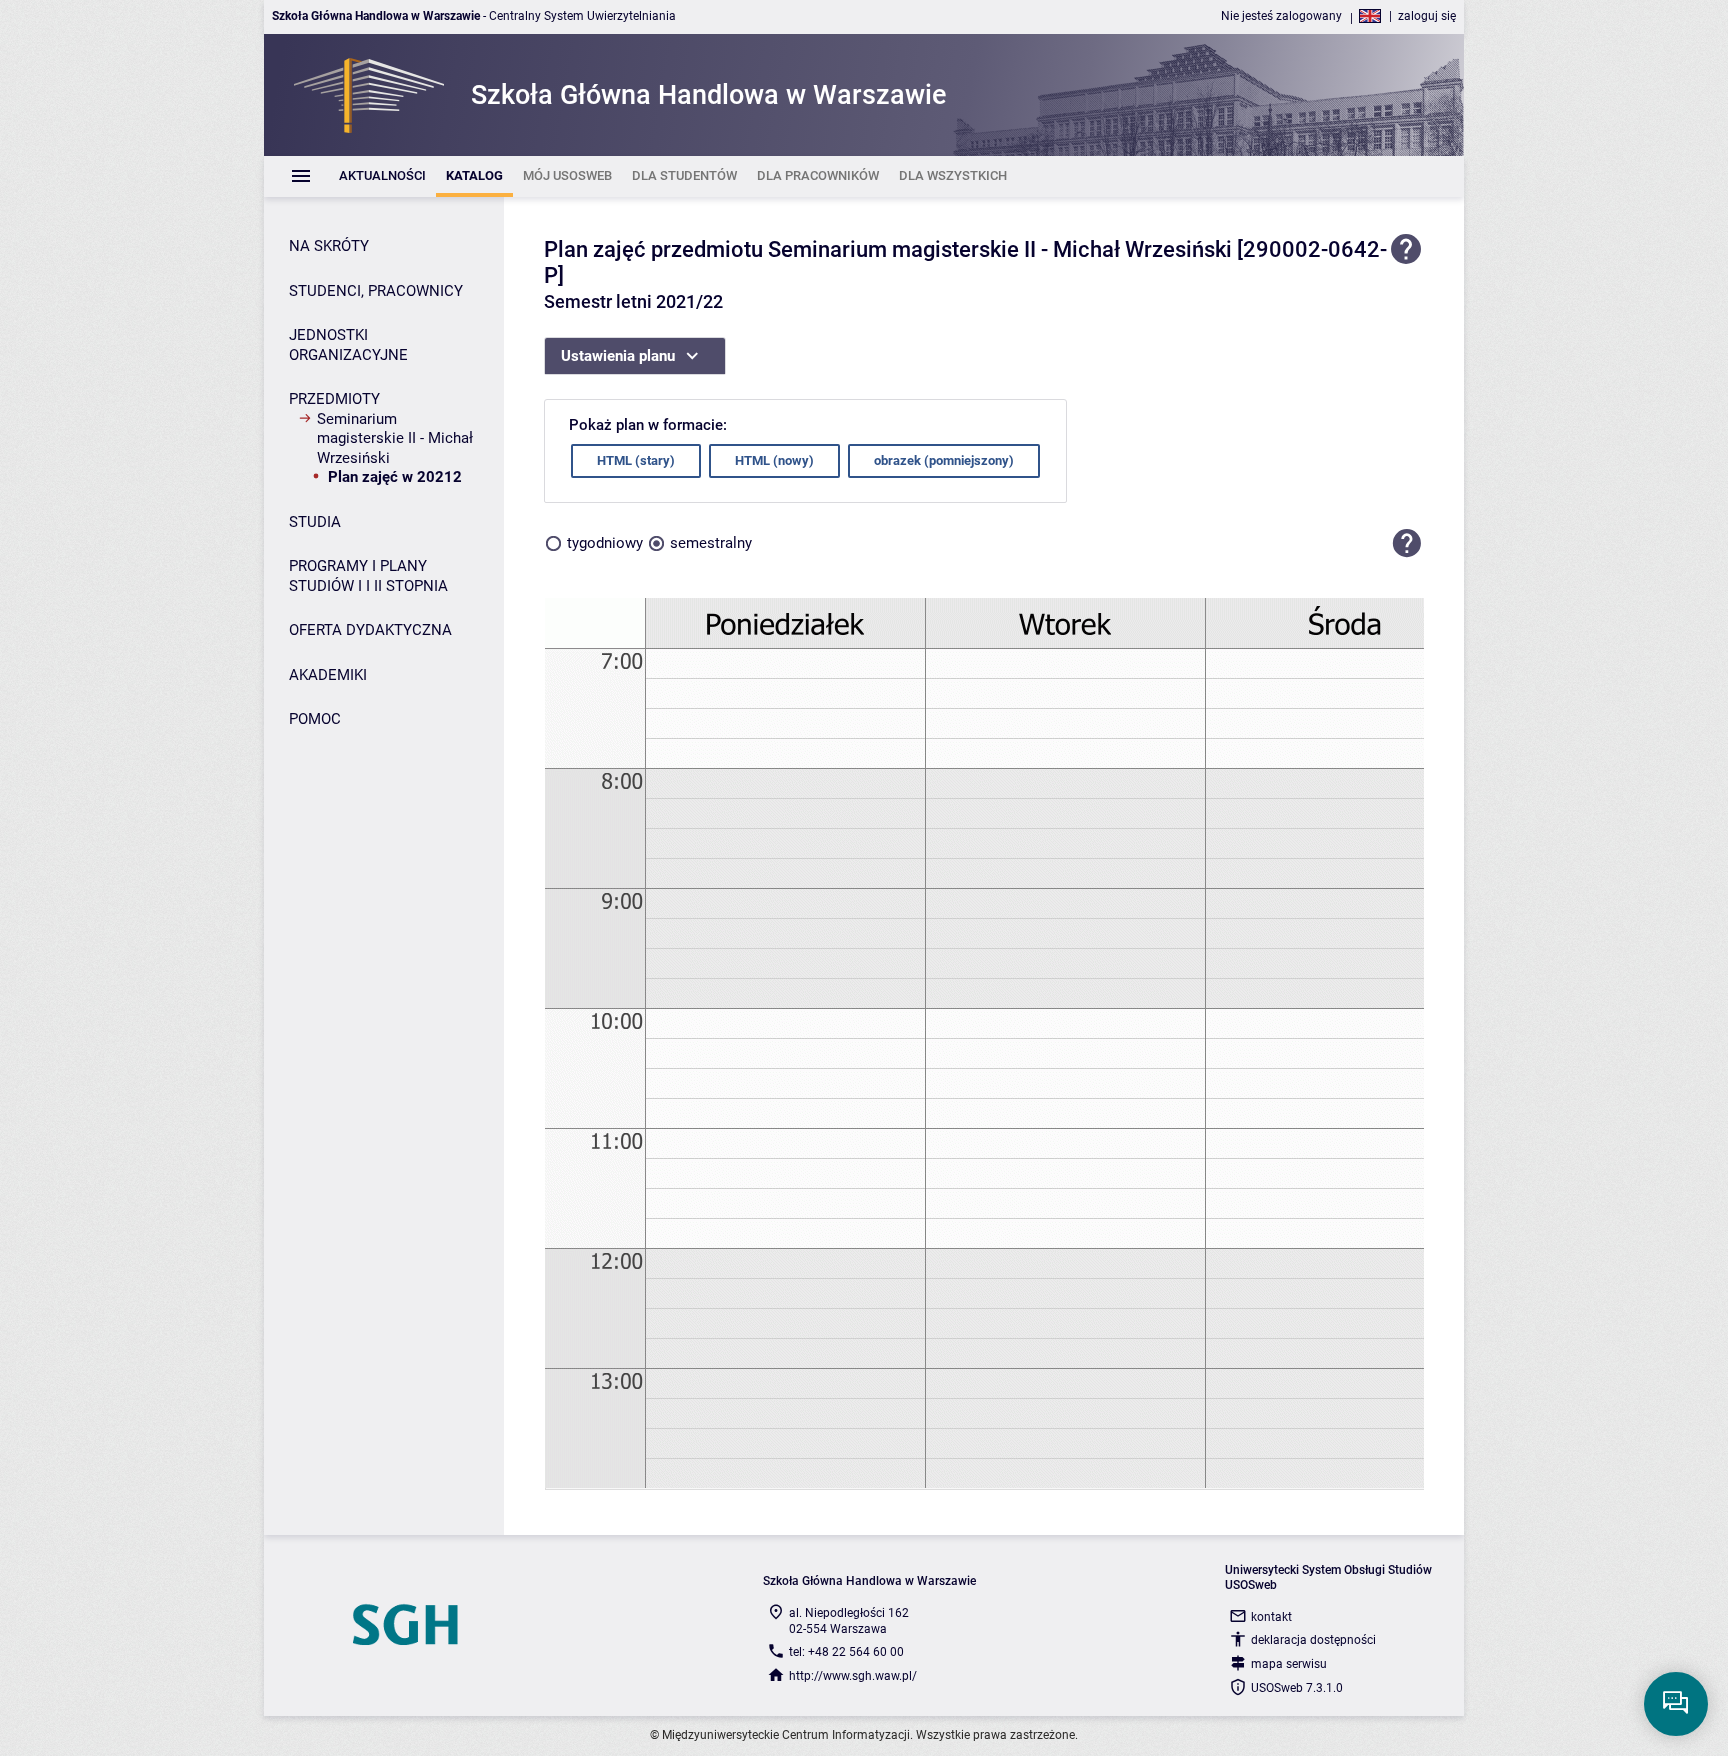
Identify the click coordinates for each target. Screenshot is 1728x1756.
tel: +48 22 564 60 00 (846, 1652)
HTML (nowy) (774, 460)
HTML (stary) (636, 460)
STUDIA (315, 522)
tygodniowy (605, 543)
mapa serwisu (1289, 1664)
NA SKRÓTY (329, 246)
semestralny (711, 543)
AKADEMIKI (328, 675)
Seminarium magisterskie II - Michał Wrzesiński (395, 438)
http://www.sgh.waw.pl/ (853, 1676)
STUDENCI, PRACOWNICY (376, 291)
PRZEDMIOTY (334, 399)
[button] (1407, 544)
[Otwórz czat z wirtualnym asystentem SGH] (1676, 1704)
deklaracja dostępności (1313, 1640)
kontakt (1271, 1617)
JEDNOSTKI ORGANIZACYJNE (348, 345)
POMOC (315, 719)
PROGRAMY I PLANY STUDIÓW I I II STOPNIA (368, 576)
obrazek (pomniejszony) (944, 460)
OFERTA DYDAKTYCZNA (370, 630)
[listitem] (382, 176)
